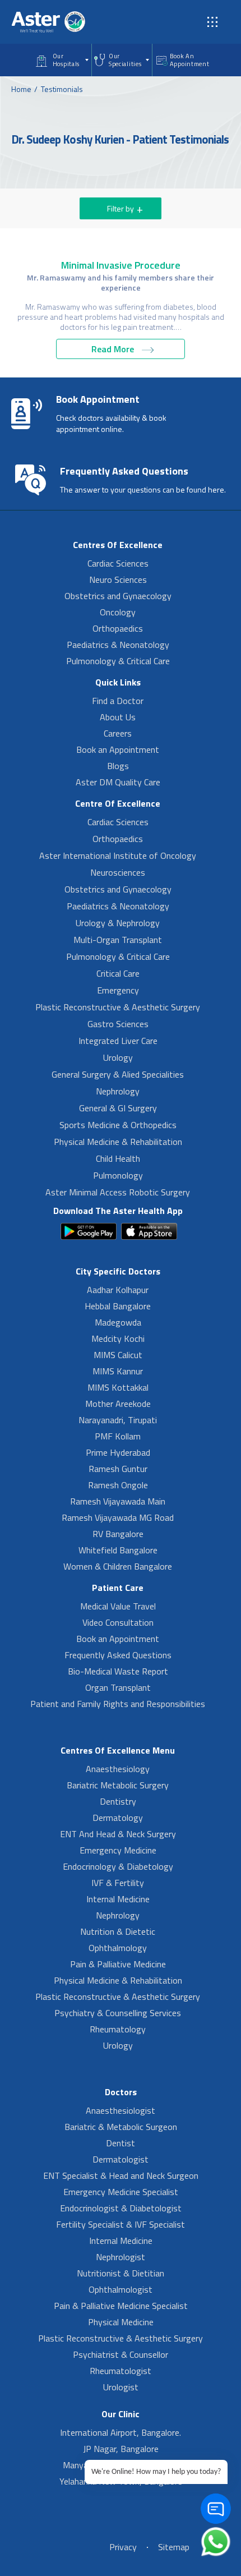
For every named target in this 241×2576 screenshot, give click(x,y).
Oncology (118, 612)
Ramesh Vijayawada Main (118, 1501)
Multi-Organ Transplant (118, 940)
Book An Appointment (190, 60)
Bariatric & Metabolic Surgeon (121, 2127)
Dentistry (118, 1801)
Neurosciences (118, 872)
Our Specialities (125, 60)
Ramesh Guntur (118, 1469)
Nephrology (118, 1091)
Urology (118, 1057)
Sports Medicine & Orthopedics (118, 1125)
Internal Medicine (118, 1899)
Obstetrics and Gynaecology (118, 596)
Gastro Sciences (118, 1024)
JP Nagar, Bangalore (121, 2449)
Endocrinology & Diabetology (118, 1866)
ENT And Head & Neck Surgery (118, 1834)
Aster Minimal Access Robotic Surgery (118, 1192)
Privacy (123, 2547)
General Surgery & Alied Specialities (118, 1074)
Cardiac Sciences (118, 563)
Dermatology (118, 1818)
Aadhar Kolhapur (118, 1290)
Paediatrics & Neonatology (118, 645)
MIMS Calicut (118, 1355)
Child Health (118, 1158)
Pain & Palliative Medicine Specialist (121, 2306)
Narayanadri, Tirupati (118, 1420)
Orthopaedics (118, 628)
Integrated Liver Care (118, 1041)
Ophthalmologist (121, 2289)
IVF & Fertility (118, 1883)
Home (21, 89)
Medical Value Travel (118, 1606)
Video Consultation (118, 1622)
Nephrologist (121, 2257)
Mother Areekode (118, 1404)
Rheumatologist (121, 2371)
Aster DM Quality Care (118, 782)
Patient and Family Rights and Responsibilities (118, 1704)
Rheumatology (118, 2029)
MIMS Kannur (118, 1371)
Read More (114, 349)
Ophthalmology (118, 1948)
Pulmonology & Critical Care (118, 661)
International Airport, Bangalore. (121, 2432)
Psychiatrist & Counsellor (121, 2354)
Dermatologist (121, 2159)
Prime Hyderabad (118, 1452)
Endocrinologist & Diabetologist (121, 2208)
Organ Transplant (118, 1687)
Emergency (118, 990)
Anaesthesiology (118, 1769)
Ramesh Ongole (118, 1485)
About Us (118, 717)
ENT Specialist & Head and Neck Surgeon (121, 2175)
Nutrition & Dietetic (118, 1931)
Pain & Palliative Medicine (118, 1964)
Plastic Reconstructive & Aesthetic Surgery (118, 1007)
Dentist (121, 2143)
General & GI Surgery (118, 1108)
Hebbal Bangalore (118, 1306)
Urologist (121, 2387)
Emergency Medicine (118, 1850)
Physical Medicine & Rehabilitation (118, 1142)
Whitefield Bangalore (118, 1550)
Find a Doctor (118, 701)
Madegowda (118, 1322)
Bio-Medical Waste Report (118, 1671)
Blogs (118, 766)
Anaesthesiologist (121, 2110)
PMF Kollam (118, 1436)
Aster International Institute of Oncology (118, 855)
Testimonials (62, 89)
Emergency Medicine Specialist (121, 2192)
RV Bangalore (118, 1534)
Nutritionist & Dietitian (121, 2273)
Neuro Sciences (118, 579)
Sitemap (174, 2547)
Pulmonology (118, 1175)
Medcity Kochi (118, 1338)
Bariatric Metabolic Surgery (118, 1785)
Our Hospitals (66, 60)
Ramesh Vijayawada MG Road (118, 1517)
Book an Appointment (118, 749)
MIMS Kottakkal (118, 1387)
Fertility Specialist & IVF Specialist (121, 2224)
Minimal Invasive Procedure (121, 265)
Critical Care (118, 973)
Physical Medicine (121, 2322)
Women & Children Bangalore (118, 1566)
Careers (118, 733)
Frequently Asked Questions (118, 1655)
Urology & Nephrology (118, 923)
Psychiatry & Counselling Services (118, 2013)
